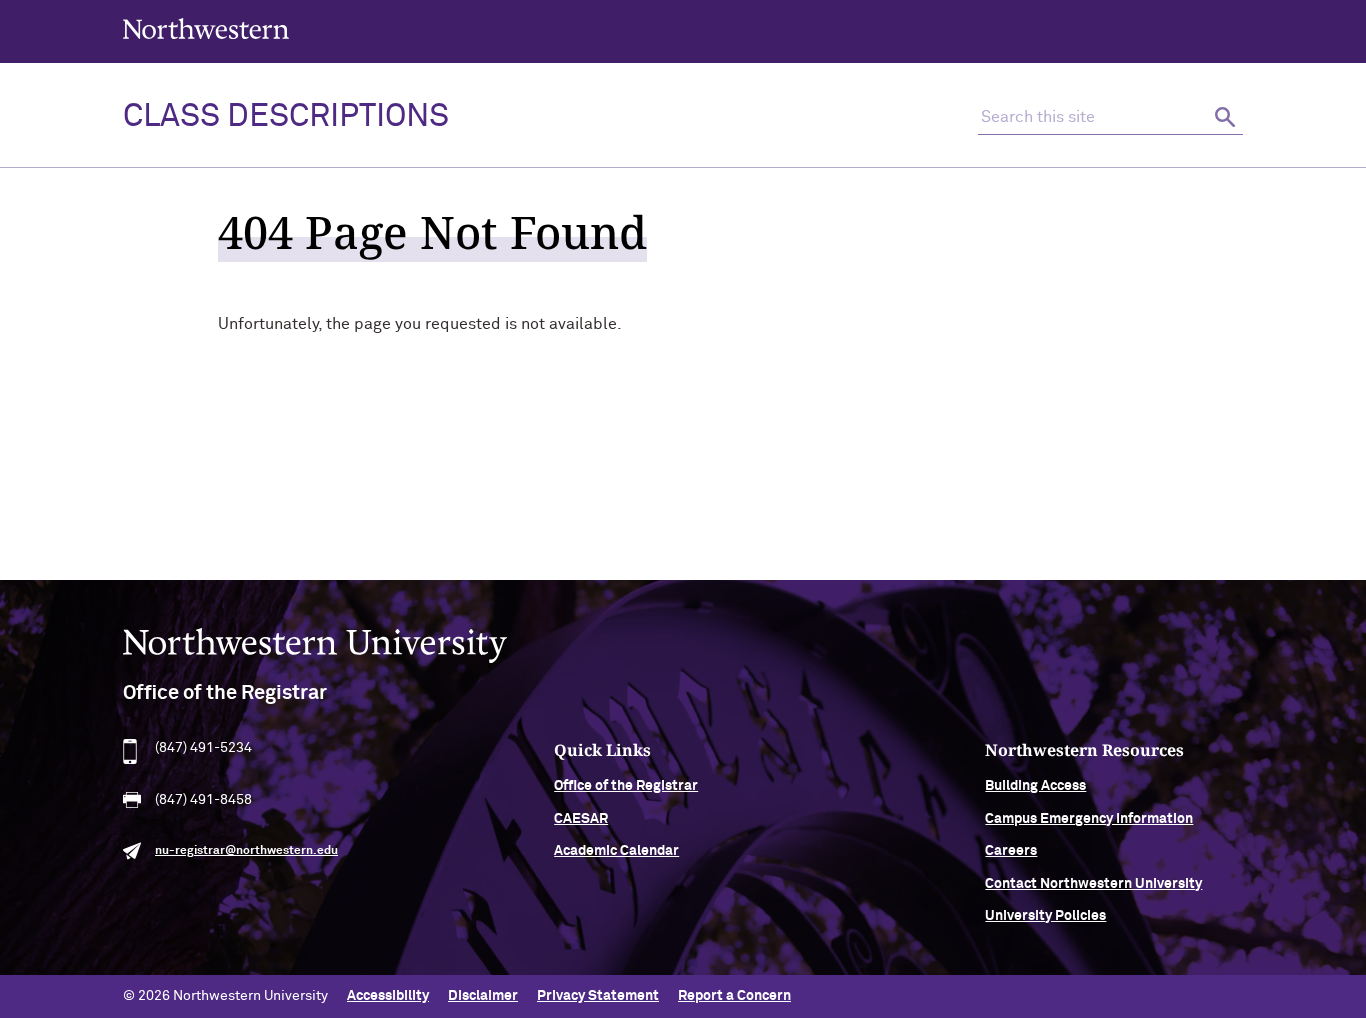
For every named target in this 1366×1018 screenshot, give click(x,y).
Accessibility (388, 996)
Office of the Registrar (626, 786)
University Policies (1045, 916)
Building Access (1035, 786)
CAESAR (581, 819)
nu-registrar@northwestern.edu (246, 851)
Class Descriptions (286, 117)
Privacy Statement (598, 996)
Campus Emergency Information (1089, 819)
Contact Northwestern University (1093, 884)
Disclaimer (483, 996)
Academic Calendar (616, 851)
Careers (1011, 851)
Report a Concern (734, 996)
